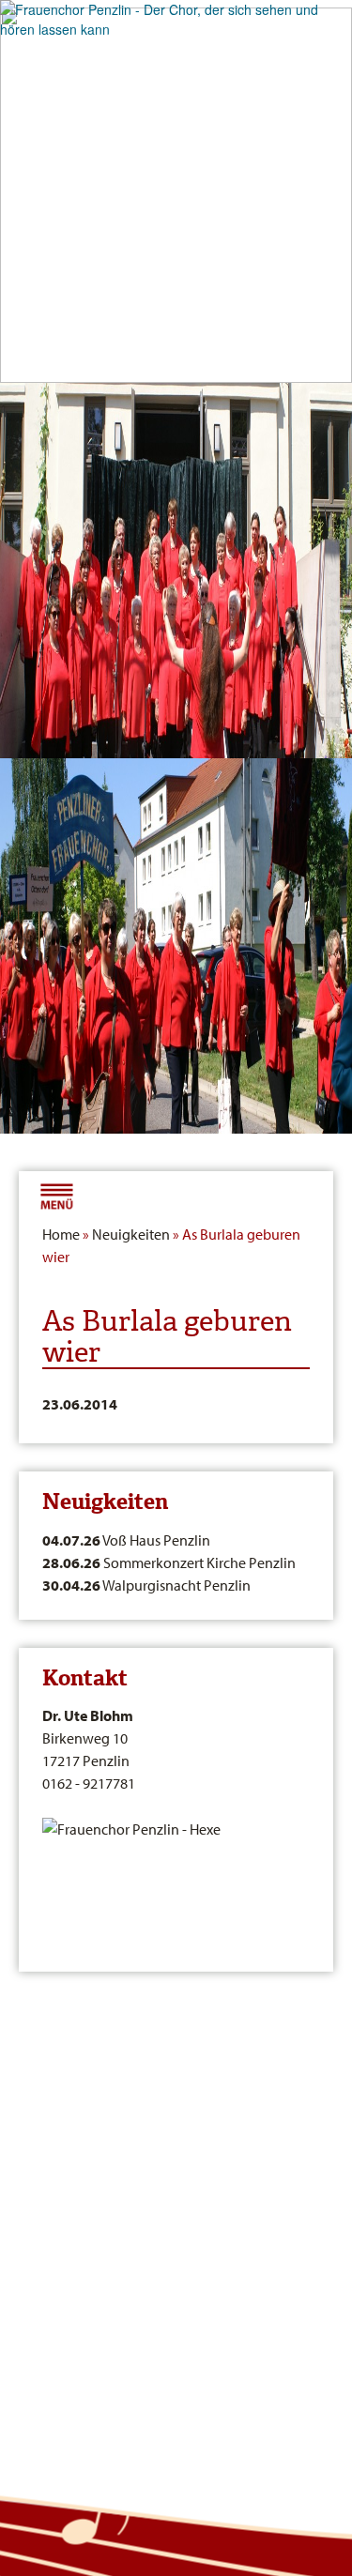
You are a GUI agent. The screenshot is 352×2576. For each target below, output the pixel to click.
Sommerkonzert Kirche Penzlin (169, 1562)
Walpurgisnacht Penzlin (146, 1585)
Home (61, 1234)
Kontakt (85, 1678)
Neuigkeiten (131, 1234)
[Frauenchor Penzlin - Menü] (56, 1194)
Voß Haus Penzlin (126, 1540)
